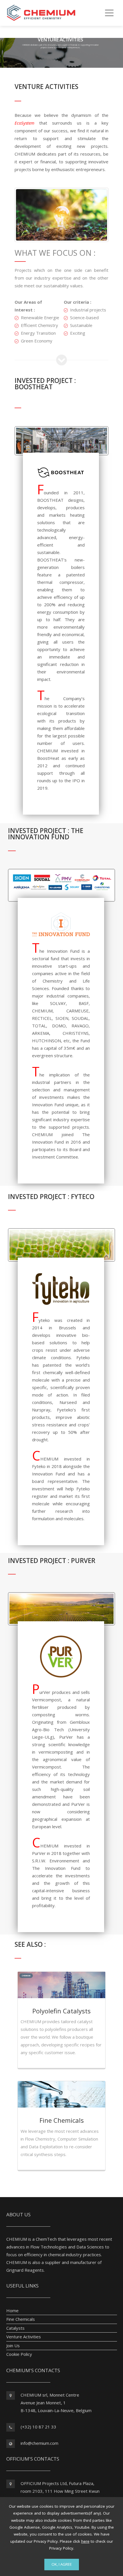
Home (12, 2310)
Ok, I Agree (62, 2564)
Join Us (13, 2345)
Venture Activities (24, 2337)
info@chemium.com (39, 2443)
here (85, 2541)
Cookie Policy (19, 2354)
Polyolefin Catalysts (61, 2011)
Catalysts (15, 2328)
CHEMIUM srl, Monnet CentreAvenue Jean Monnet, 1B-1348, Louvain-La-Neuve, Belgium (56, 2403)
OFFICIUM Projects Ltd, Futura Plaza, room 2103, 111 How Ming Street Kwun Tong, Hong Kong (60, 2491)
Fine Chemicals (62, 2120)
